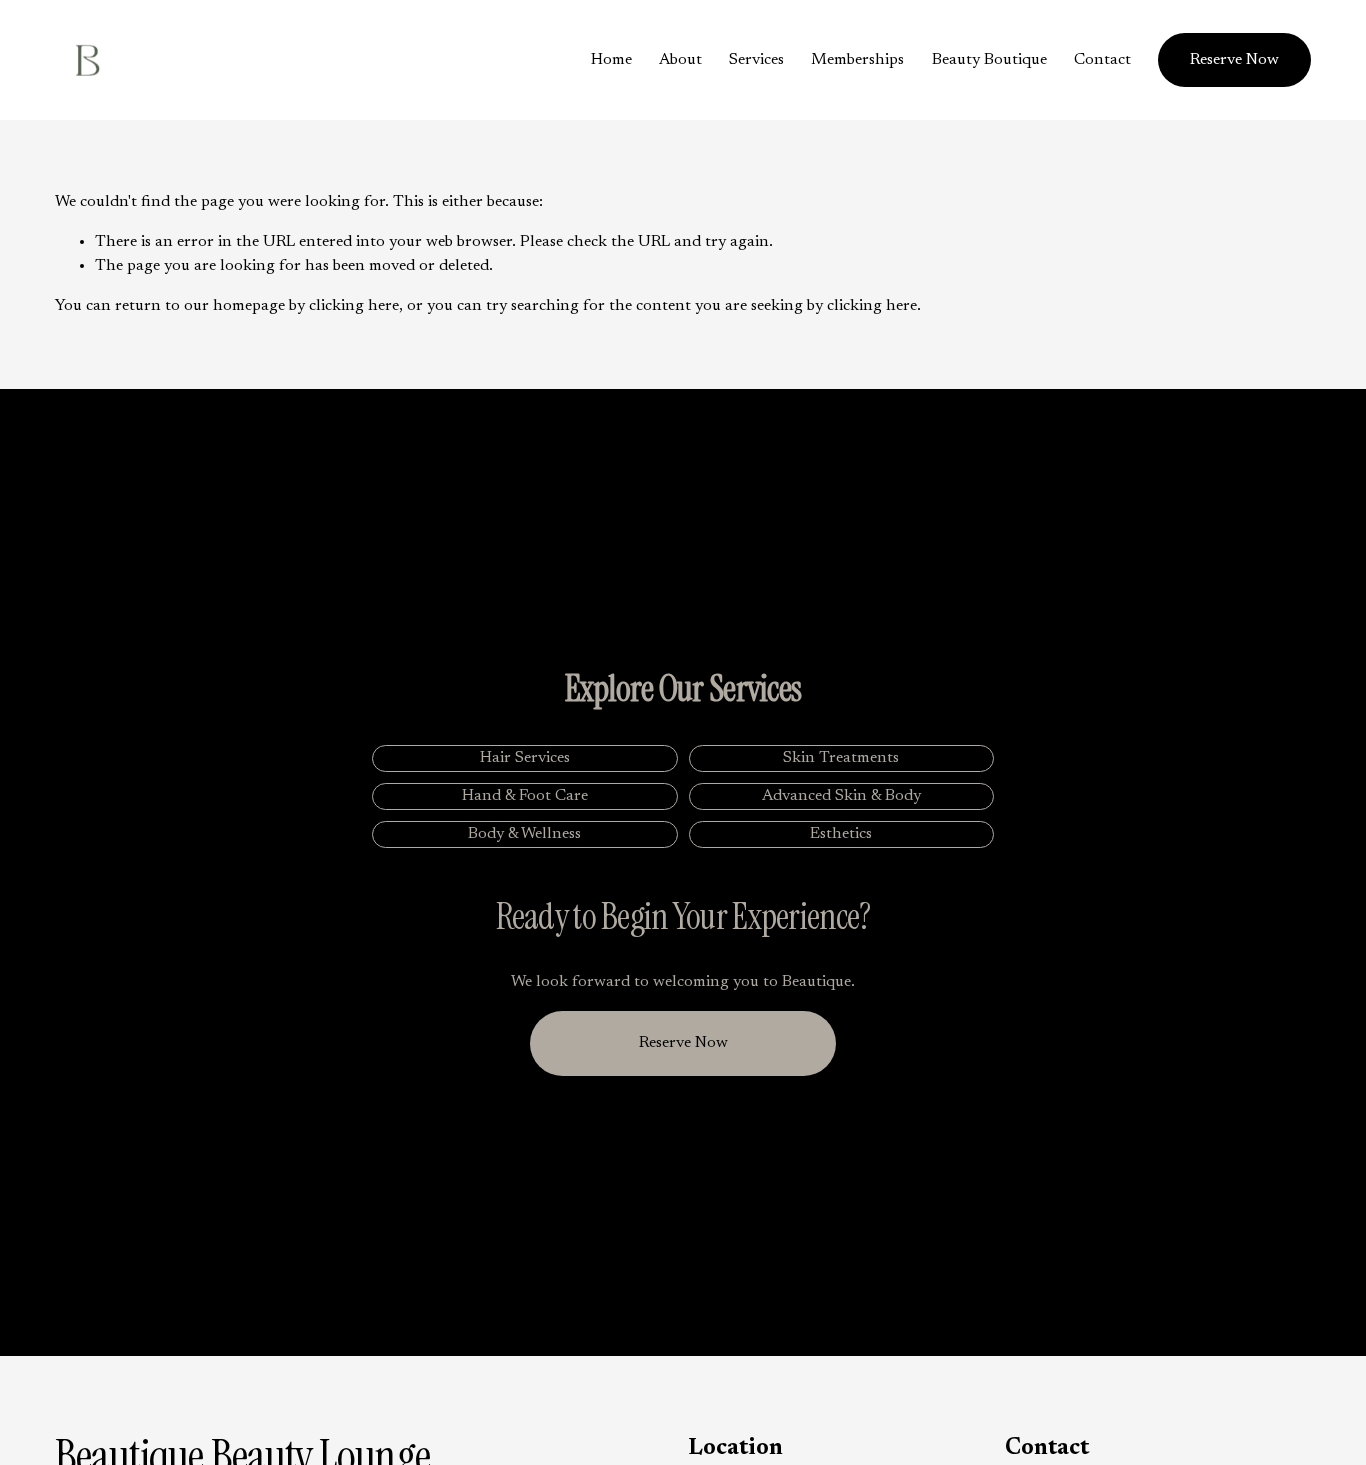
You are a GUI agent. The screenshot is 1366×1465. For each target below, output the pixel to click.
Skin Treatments (841, 758)
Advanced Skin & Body (841, 796)
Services (756, 60)
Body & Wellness (524, 834)
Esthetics (841, 834)
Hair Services (525, 758)
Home (611, 60)
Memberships (857, 60)
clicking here (354, 306)
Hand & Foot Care (525, 796)
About (680, 60)
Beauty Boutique (989, 60)
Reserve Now (1234, 60)
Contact (1102, 60)
